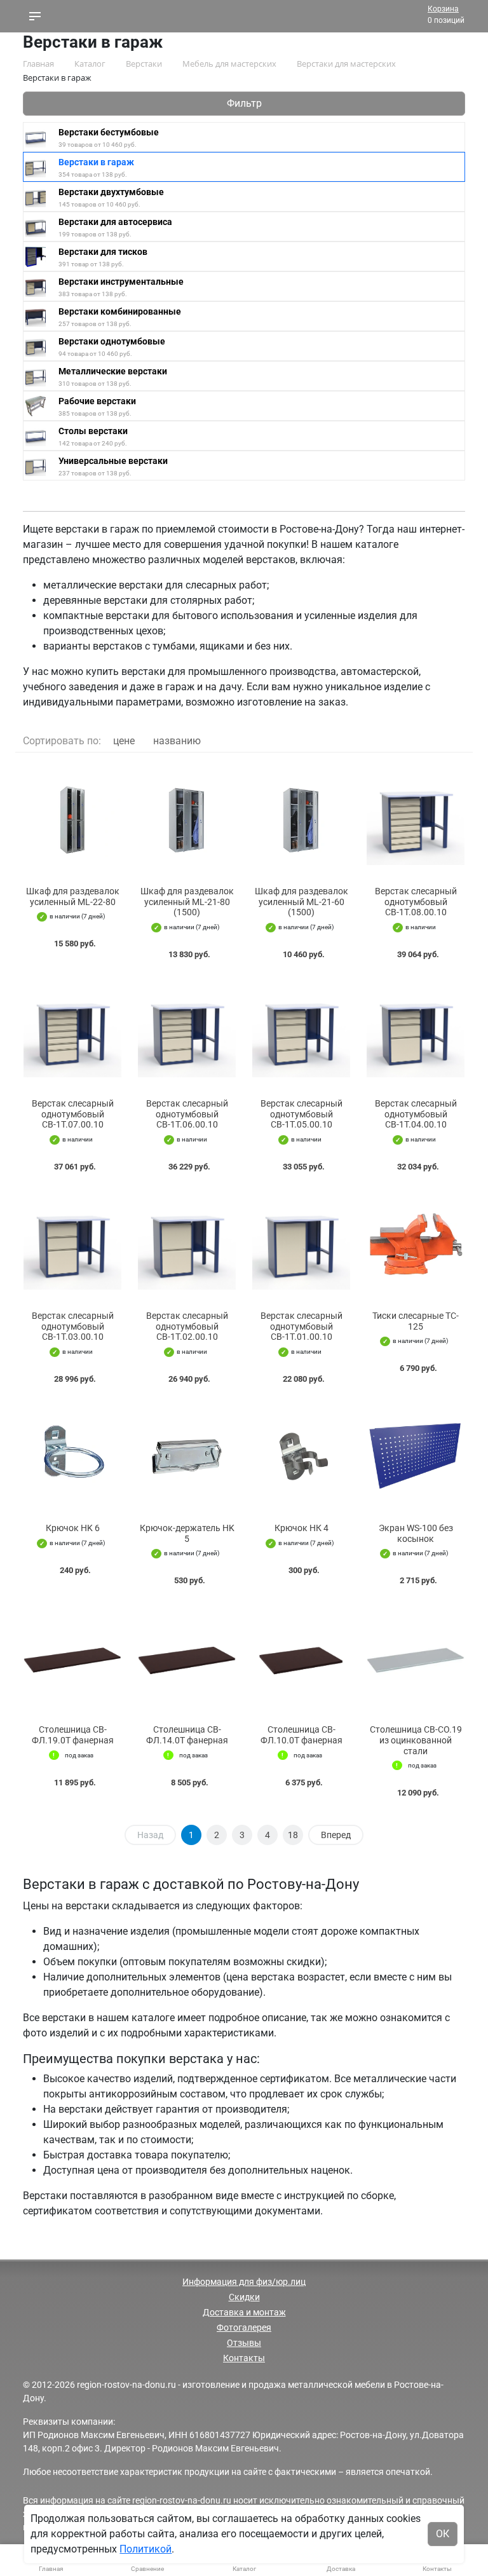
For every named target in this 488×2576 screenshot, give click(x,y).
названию (177, 741)
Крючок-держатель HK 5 (187, 1533)
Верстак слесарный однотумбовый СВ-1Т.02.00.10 (187, 1326)
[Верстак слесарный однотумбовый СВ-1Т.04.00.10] (416, 1032)
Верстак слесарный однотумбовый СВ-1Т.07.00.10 (73, 1114)
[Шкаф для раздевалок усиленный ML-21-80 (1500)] (187, 820)
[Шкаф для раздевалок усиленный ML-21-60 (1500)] (301, 820)
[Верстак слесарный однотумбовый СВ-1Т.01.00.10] (301, 1244)
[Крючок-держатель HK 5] (187, 1456)
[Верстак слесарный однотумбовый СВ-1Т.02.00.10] (187, 1244)
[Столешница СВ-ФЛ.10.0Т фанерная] (301, 1658)
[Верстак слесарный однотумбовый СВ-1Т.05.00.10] (301, 1032)
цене (124, 741)
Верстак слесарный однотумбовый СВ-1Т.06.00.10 (187, 1114)
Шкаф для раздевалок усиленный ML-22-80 (73, 896)
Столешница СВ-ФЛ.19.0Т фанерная (73, 1735)
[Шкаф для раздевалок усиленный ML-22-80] (72, 820)
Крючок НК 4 (302, 1528)
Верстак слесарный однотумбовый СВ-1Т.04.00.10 (416, 1114)
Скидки (244, 2297)
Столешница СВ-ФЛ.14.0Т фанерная (187, 1735)
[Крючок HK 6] (72, 1456)
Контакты (244, 2358)
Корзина (443, 9)
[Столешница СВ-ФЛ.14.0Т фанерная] (187, 1658)
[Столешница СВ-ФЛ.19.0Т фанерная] (72, 1658)
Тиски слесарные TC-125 (416, 1321)
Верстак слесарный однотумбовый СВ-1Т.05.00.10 (302, 1114)
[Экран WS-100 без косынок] (416, 1456)
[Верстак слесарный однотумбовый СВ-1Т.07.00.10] (72, 1032)
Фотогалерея (244, 2327)
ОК (443, 2534)
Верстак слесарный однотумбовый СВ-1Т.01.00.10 (302, 1326)
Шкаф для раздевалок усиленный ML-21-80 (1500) (187, 902)
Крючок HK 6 (73, 1528)
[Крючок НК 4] (301, 1456)
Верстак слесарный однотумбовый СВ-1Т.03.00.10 (73, 1326)
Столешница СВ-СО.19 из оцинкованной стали (416, 1740)
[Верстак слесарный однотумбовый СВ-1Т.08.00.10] (416, 820)
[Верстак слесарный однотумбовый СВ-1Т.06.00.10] (187, 1032)
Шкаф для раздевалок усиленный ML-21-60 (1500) (302, 902)
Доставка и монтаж (244, 2312)
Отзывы (244, 2343)
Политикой (146, 2549)
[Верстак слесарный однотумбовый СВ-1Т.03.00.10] (72, 1244)
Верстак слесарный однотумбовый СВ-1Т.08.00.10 (416, 902)
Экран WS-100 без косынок (416, 1533)
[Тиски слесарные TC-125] (416, 1244)
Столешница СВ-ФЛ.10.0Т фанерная (302, 1735)
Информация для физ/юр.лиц (244, 2282)
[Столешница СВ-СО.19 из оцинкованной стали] (416, 1658)
